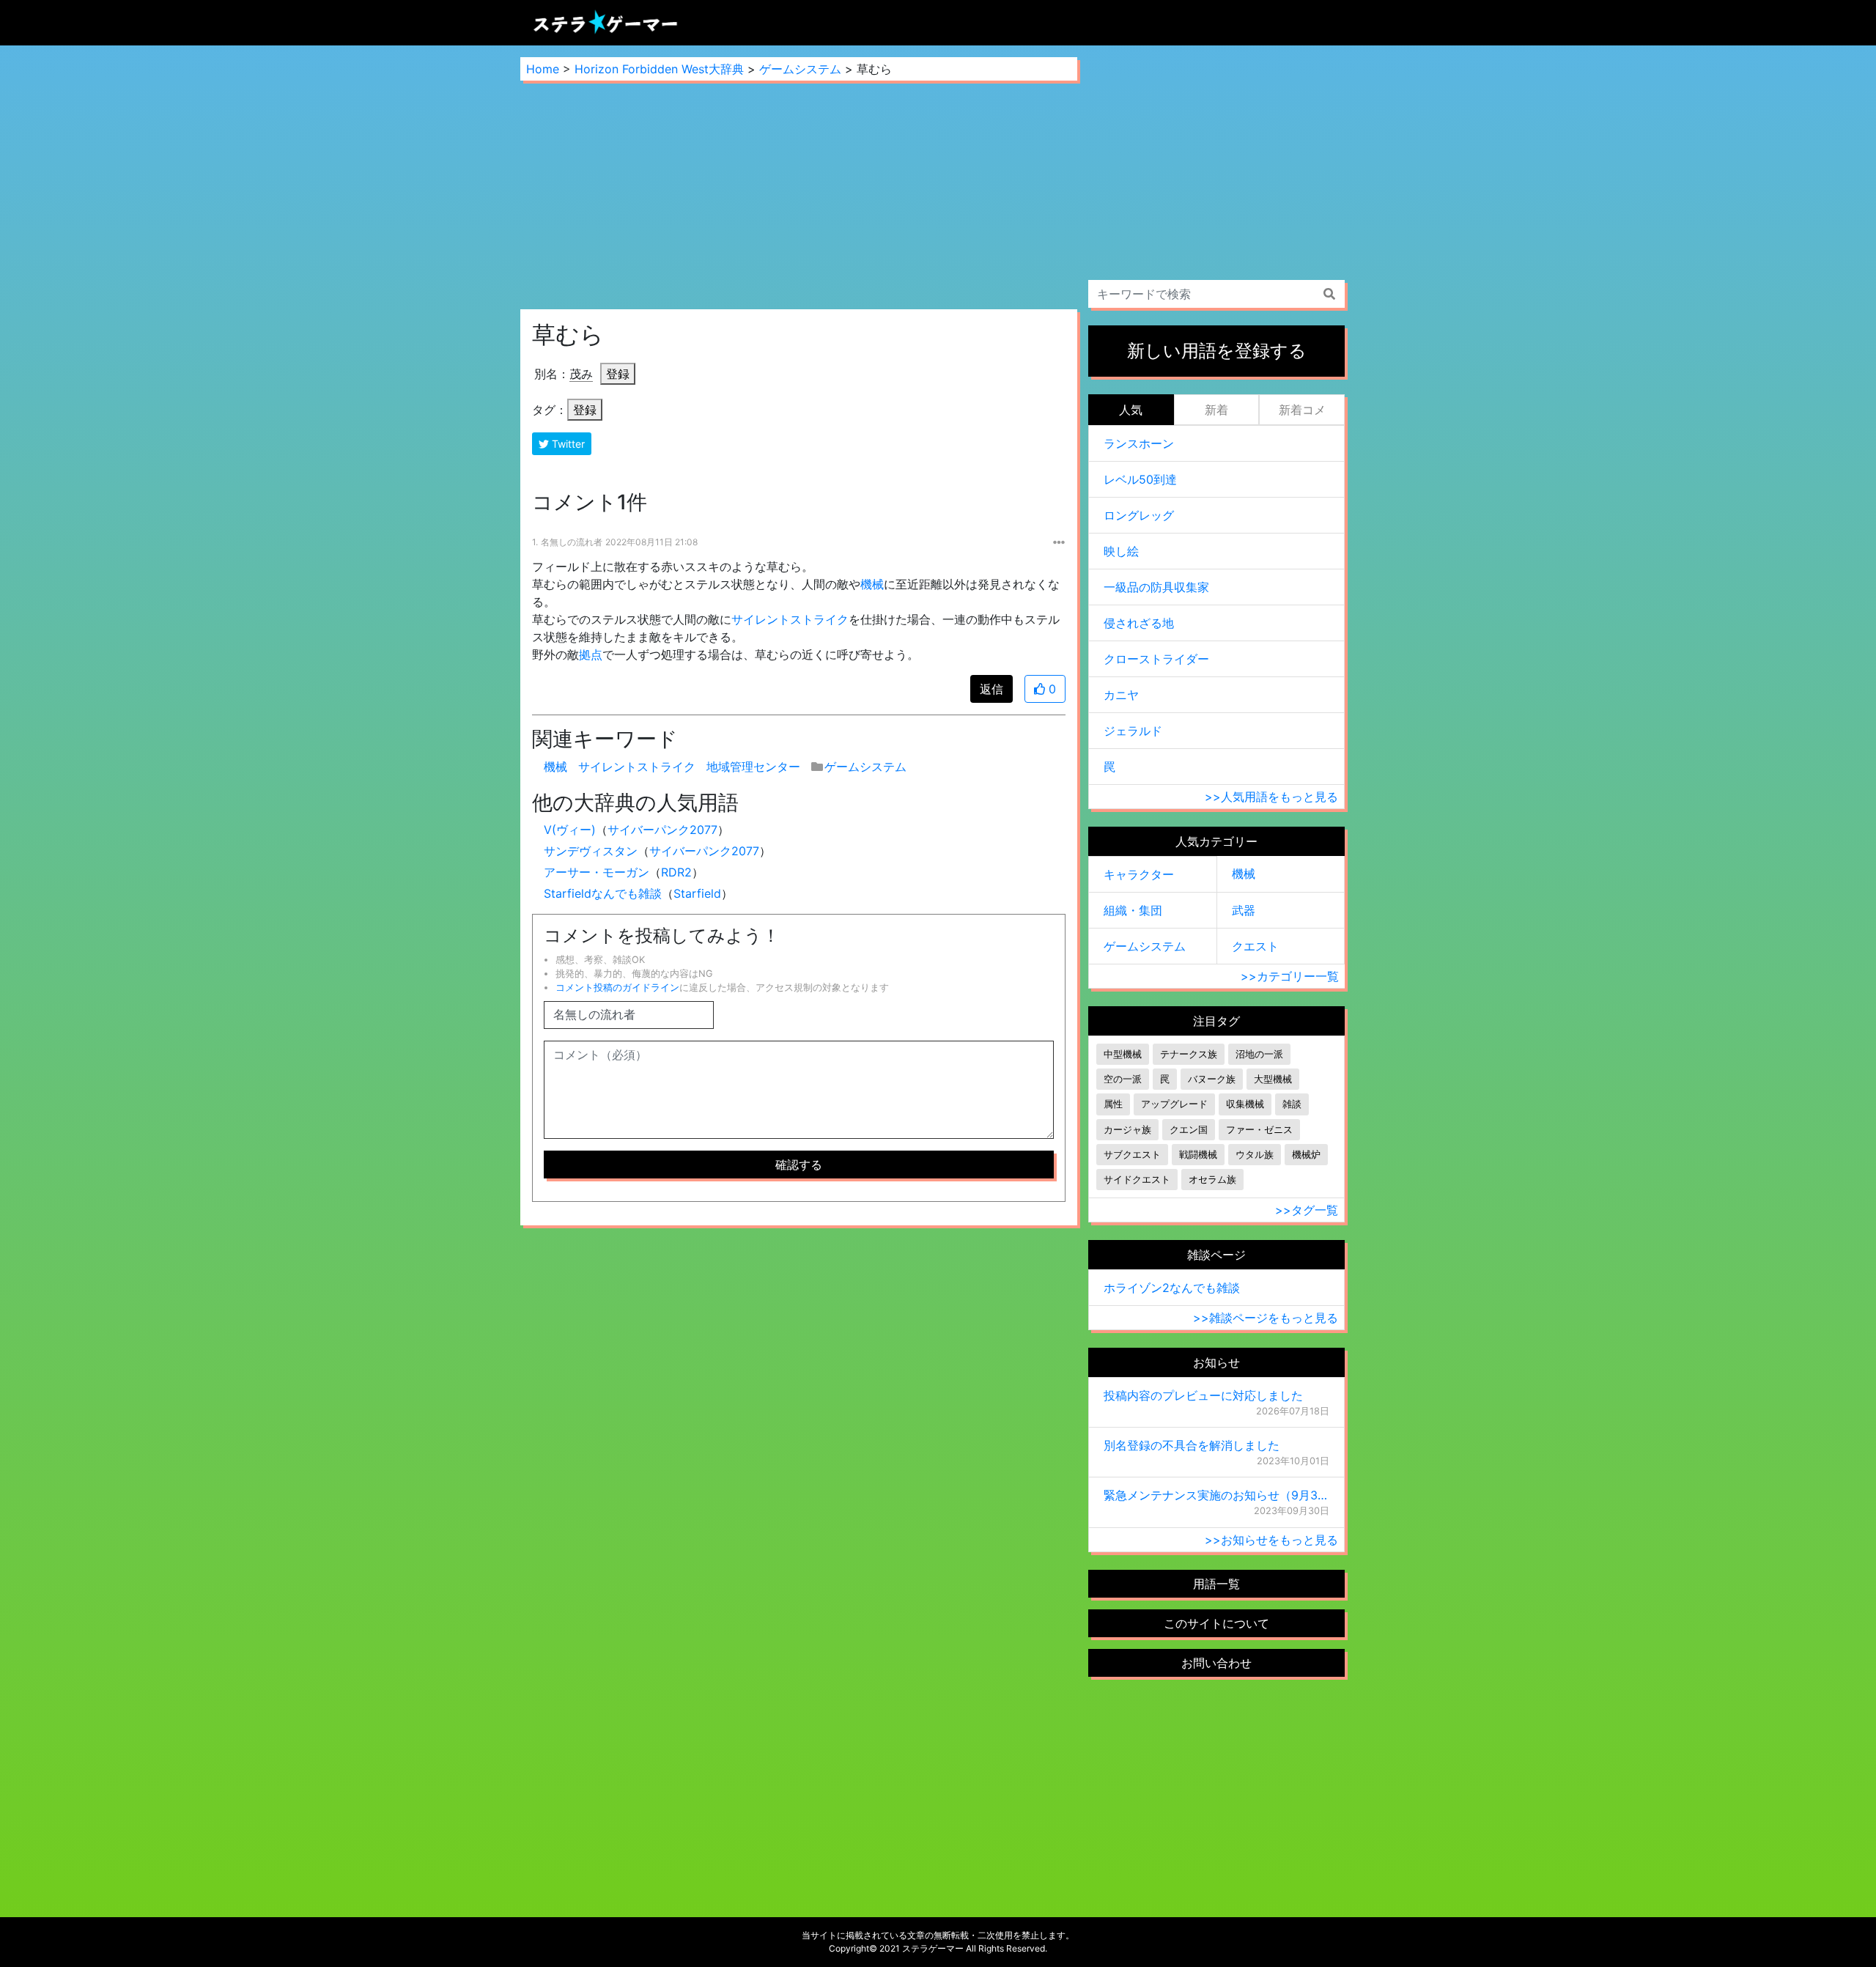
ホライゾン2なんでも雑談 (1172, 1288)
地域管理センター (753, 767)
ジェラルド (1133, 731)
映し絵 (1121, 551)
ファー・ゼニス (1259, 1130)
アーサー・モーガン (597, 872)
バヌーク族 (1212, 1079)
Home (543, 69)
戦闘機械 (1198, 1155)
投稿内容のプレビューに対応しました (1203, 1395)
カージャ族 (1127, 1130)
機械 (872, 584)
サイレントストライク (790, 619)
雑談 (1292, 1104)
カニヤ (1121, 695)
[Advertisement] (799, 195)
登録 (618, 374)
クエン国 (1189, 1130)
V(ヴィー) (570, 830)
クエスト (1255, 946)
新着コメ (1302, 410)
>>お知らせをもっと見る (1271, 1540)
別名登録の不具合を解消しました (1192, 1445)
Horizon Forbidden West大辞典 (659, 69)
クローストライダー (1156, 659)
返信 (991, 689)
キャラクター (1139, 874)
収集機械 (1245, 1104)
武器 (1244, 910)
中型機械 (1123, 1054)
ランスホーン (1139, 443)
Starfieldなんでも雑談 (603, 893)
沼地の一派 (1259, 1054)
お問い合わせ (1216, 1663)
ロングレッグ (1139, 515)
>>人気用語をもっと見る (1271, 797)
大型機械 (1273, 1079)
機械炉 (1306, 1155)
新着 (1216, 410)
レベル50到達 (1140, 479)
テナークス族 (1189, 1054)
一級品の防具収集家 (1156, 587)
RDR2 (676, 872)
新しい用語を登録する (1217, 351)
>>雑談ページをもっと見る (1266, 1318)
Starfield (697, 893)
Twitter (567, 444)
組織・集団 (1133, 910)
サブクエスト (1132, 1155)
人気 (1131, 410)
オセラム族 (1212, 1180)
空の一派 (1123, 1079)
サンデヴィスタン (591, 851)
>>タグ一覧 (1307, 1210)
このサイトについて (1216, 1623)
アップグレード (1174, 1104)
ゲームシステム (800, 69)
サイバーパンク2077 (662, 830)
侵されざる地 (1139, 623)
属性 (1113, 1104)
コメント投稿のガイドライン (617, 988)
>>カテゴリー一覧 (1290, 976)
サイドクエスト (1137, 1180)
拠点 (591, 654)
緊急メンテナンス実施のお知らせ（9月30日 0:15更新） (1216, 1495)
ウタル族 (1255, 1155)
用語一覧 (1216, 1584)
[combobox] (1216, 294)
